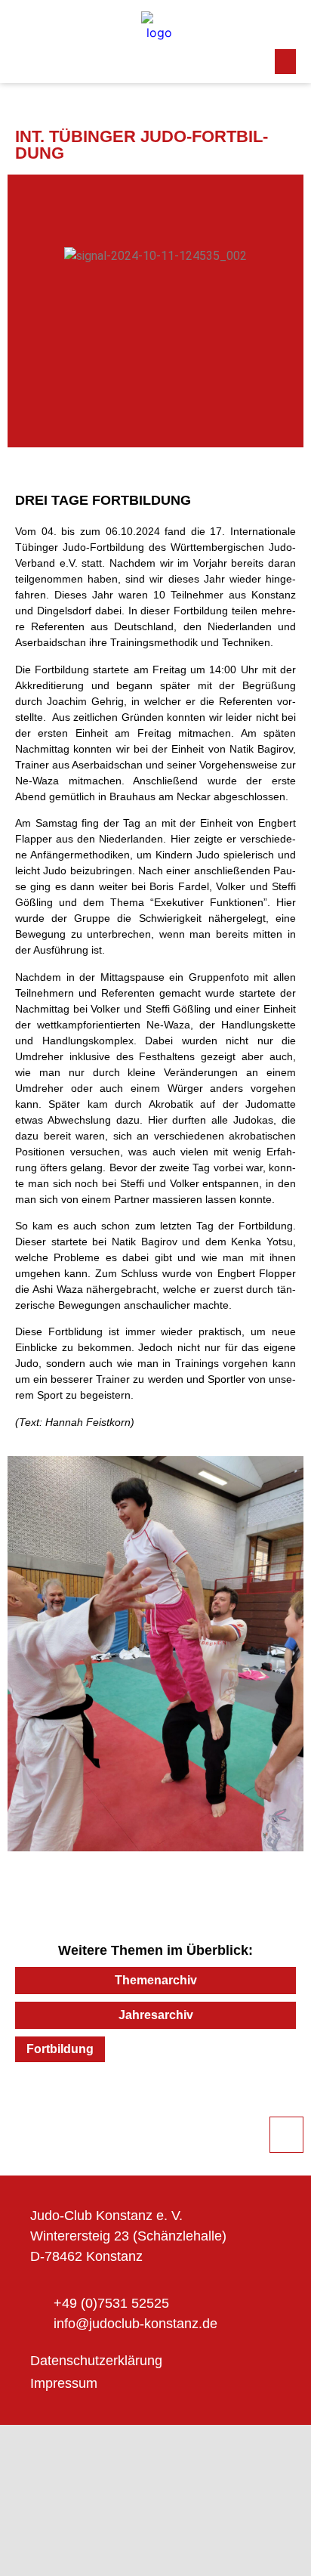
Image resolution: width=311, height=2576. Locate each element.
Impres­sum (64, 2383)
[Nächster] (226, 2104)
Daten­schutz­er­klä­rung (96, 2361)
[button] (285, 62)
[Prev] (85, 2104)
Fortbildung (60, 2049)
